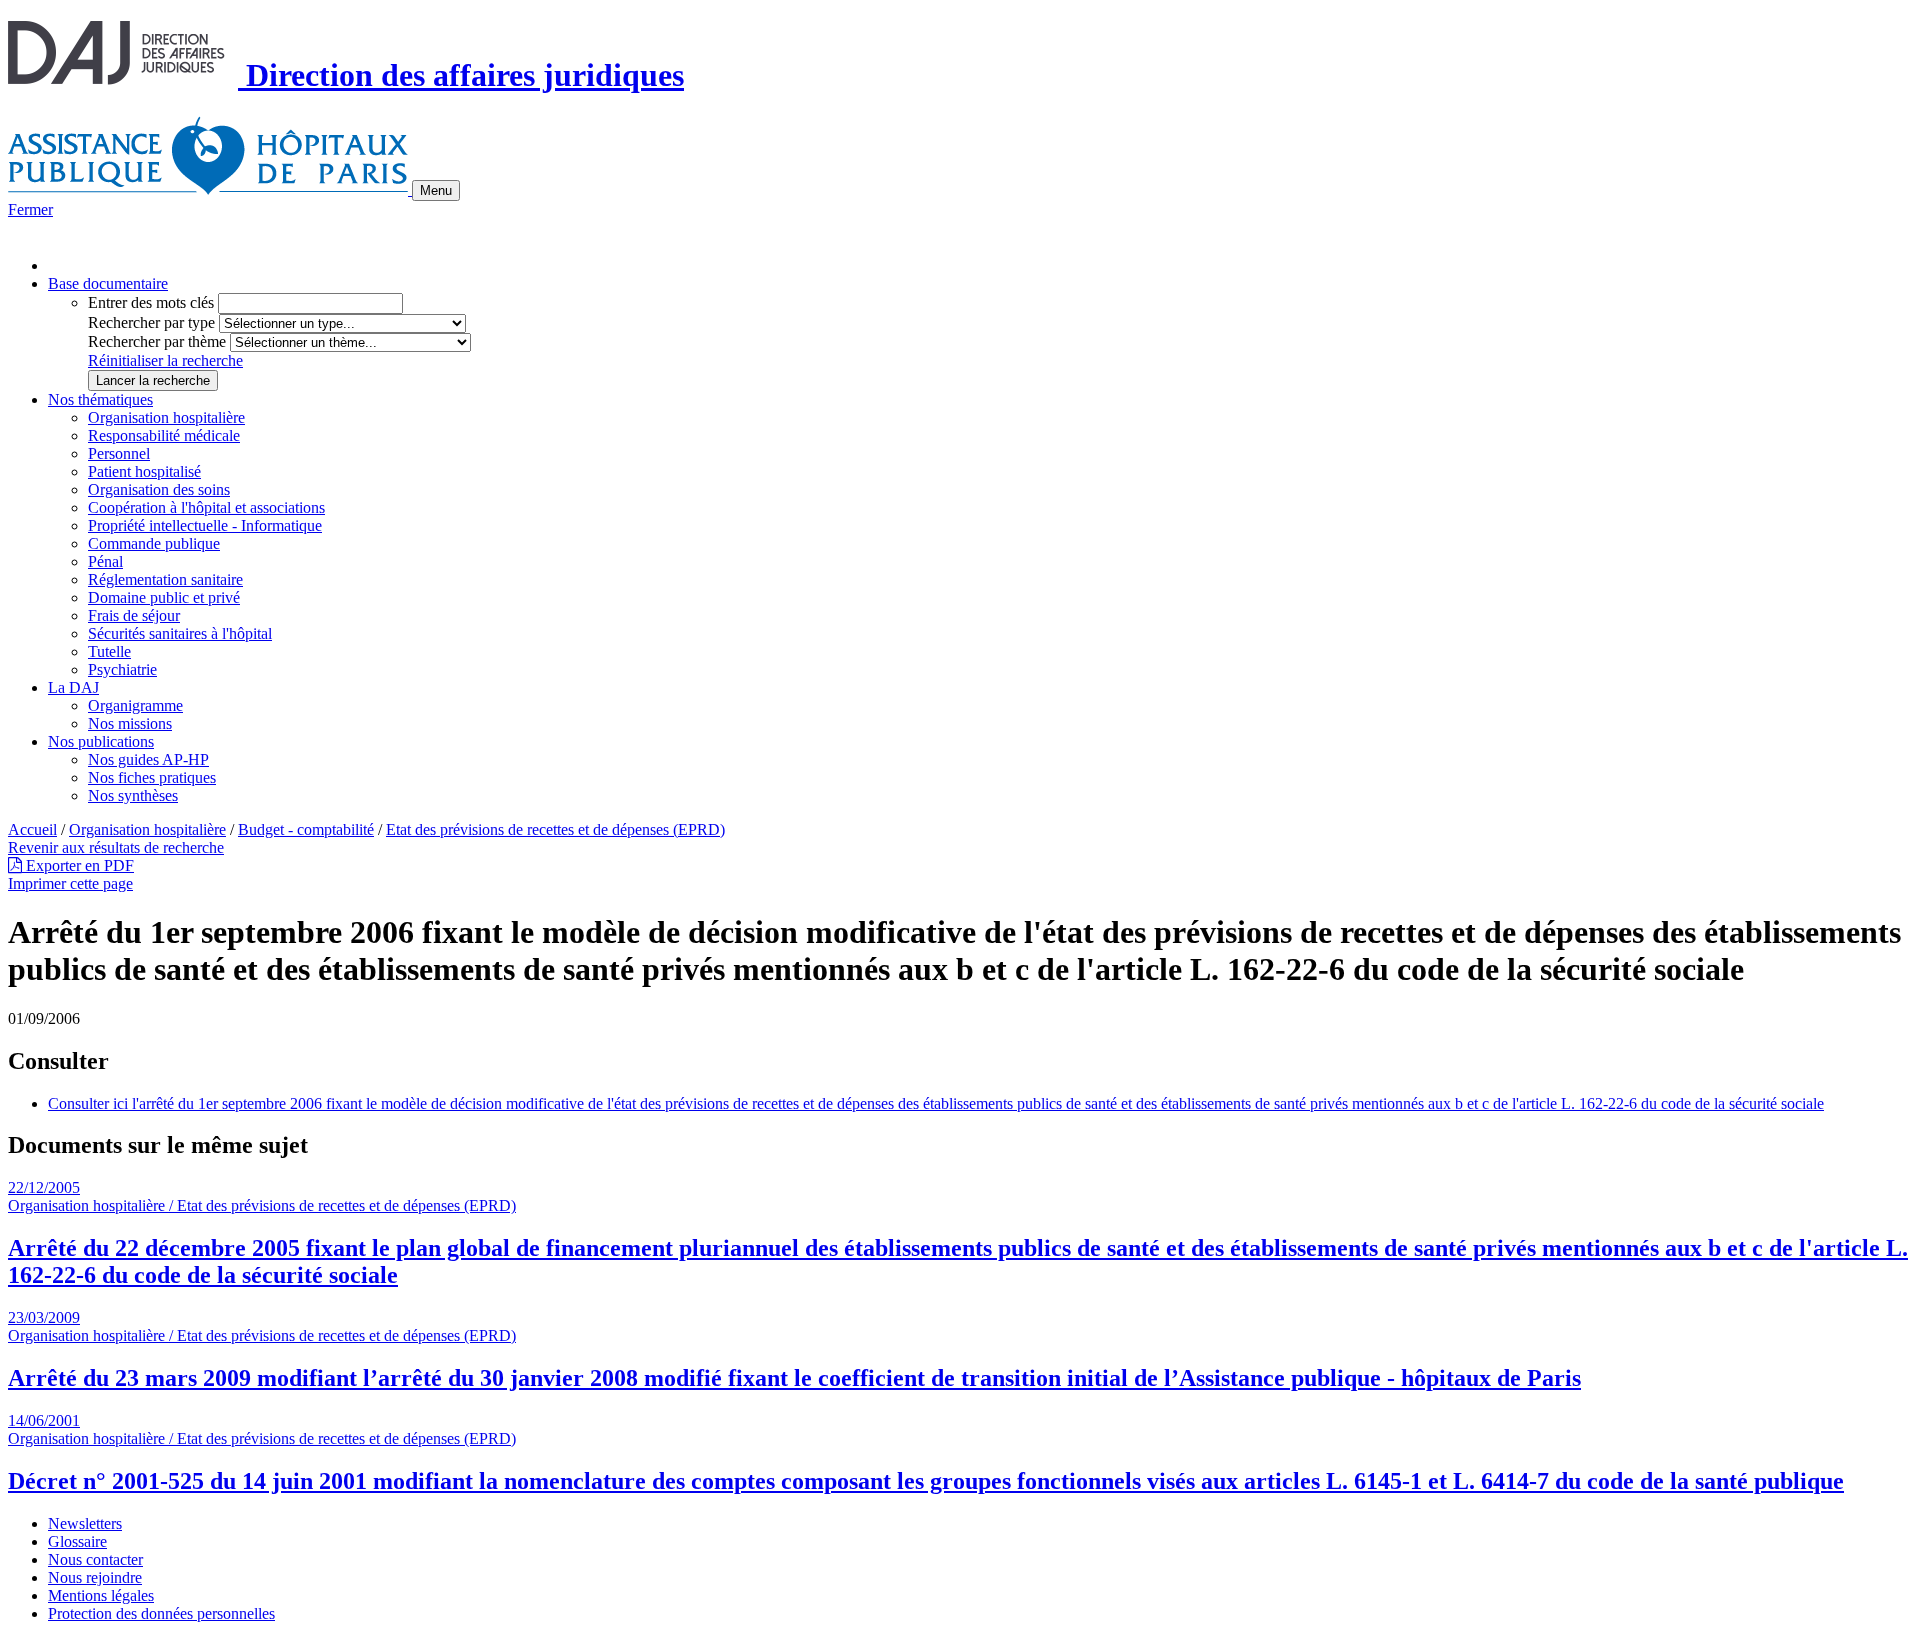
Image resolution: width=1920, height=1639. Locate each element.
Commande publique (154, 543)
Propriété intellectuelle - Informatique (205, 525)
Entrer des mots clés (151, 302)
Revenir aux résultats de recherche (116, 847)
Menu (436, 190)
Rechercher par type (151, 322)
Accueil (32, 829)
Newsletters (85, 1523)
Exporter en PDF (78, 865)
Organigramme (135, 705)
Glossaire (77, 1541)
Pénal (105, 561)
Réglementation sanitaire (165, 579)
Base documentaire (108, 283)
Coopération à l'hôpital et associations (206, 507)
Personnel (119, 453)
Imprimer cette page (70, 883)
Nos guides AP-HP (148, 759)
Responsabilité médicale (164, 435)
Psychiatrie (122, 669)
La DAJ (73, 687)
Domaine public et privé (164, 597)
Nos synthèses (133, 795)
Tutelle (109, 651)
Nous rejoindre (95, 1577)
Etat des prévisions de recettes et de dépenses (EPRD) (555, 829)
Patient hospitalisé (144, 471)
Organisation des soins (159, 489)
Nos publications (101, 741)
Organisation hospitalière (166, 417)
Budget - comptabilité (306, 829)
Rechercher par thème (157, 341)
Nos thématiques (100, 399)
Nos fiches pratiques (152, 777)
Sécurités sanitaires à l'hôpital (180, 633)
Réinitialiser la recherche (165, 360)
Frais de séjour (134, 615)
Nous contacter (95, 1559)
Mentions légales (101, 1595)
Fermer (30, 209)
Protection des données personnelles (161, 1613)
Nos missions (130, 723)
